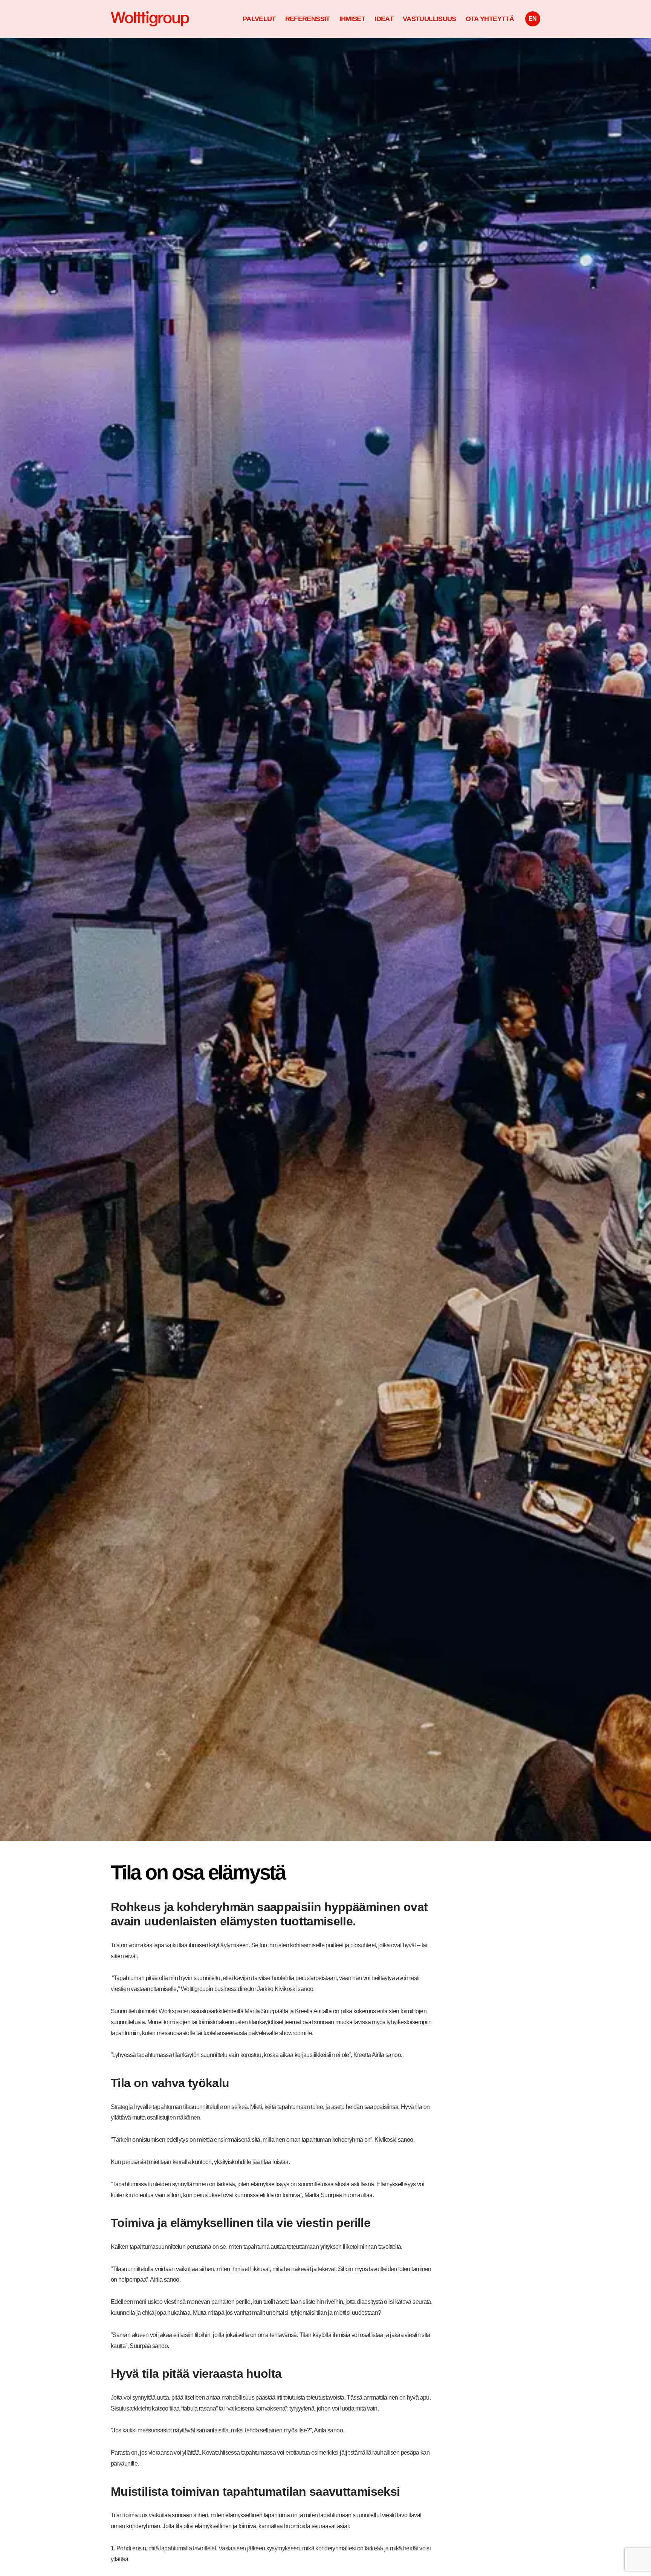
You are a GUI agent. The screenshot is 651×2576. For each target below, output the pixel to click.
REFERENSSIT (308, 19)
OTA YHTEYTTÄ (490, 19)
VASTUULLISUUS (429, 19)
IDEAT (384, 19)
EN (533, 19)
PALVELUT (259, 19)
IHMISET (352, 19)
